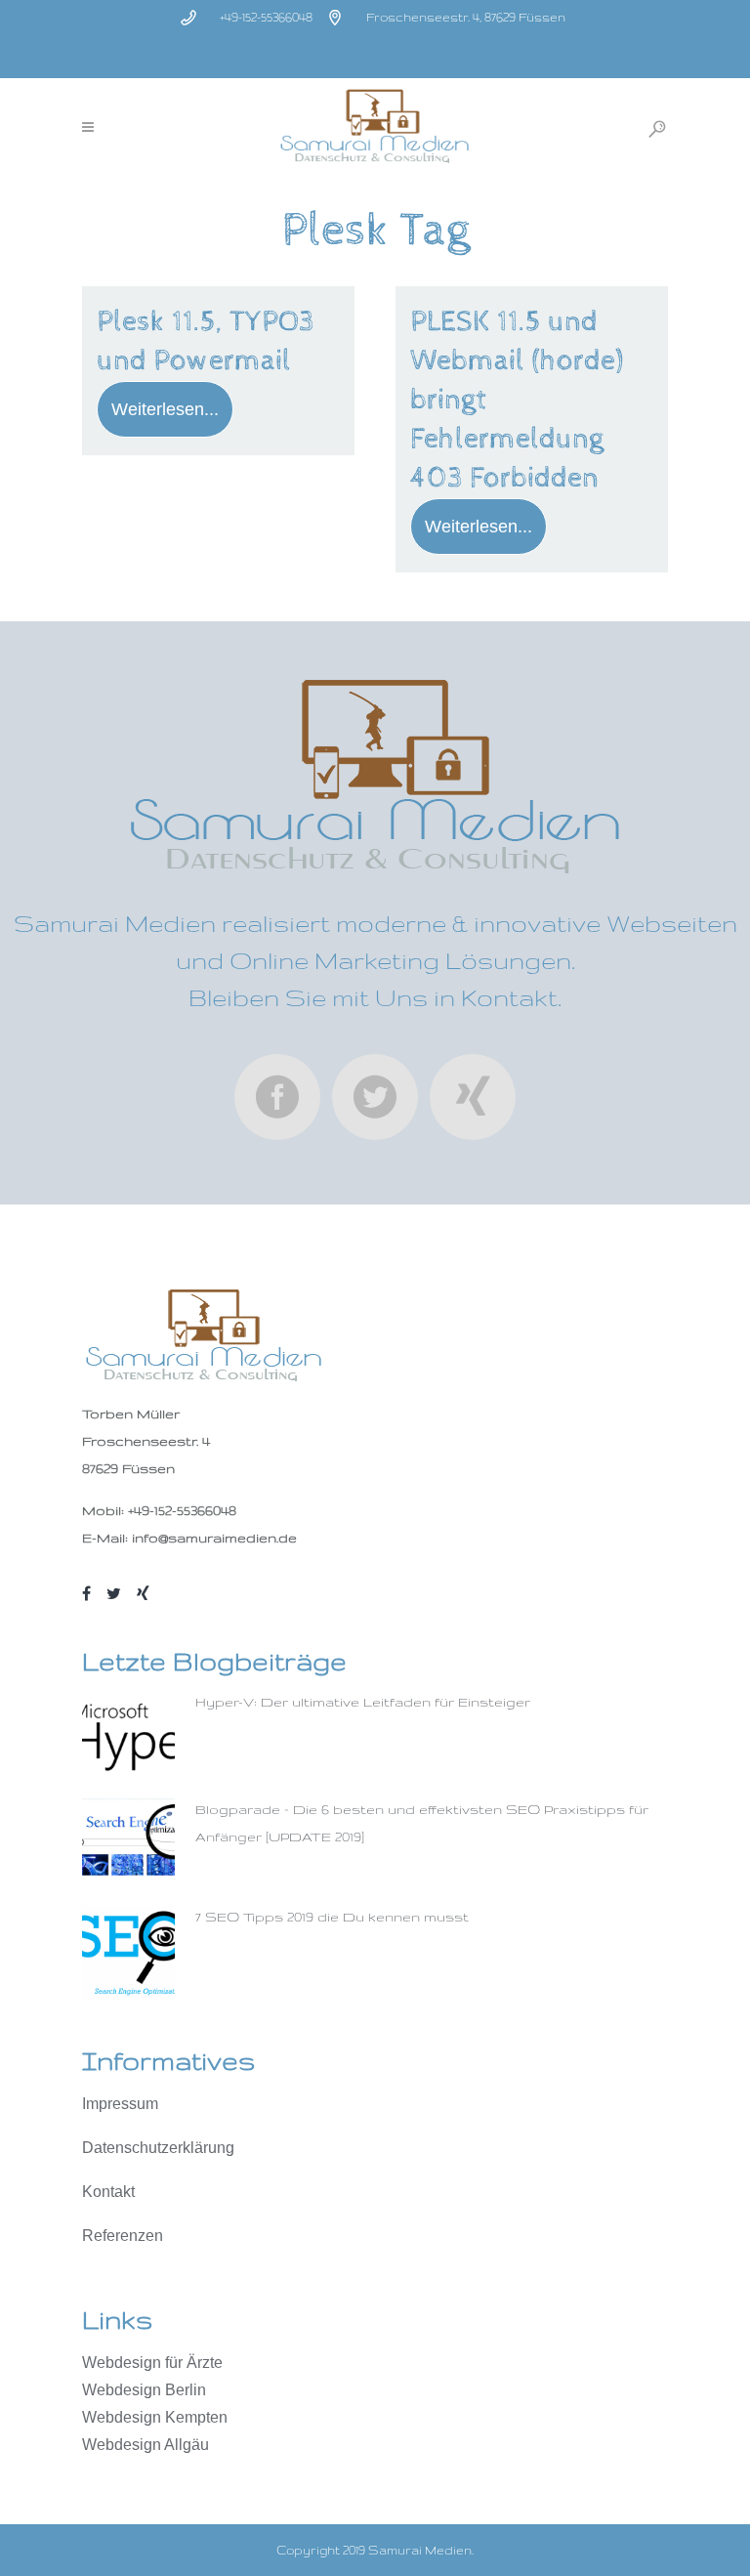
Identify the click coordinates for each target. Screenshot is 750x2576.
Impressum (120, 2104)
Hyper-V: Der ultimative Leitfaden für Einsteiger (363, 1702)
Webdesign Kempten (155, 2417)
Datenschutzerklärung (158, 2148)
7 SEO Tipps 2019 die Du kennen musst (332, 1917)
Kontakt (108, 2192)
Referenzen (123, 2236)
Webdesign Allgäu (146, 2445)
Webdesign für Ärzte (152, 2363)
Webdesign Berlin (144, 2390)
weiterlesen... (165, 409)
